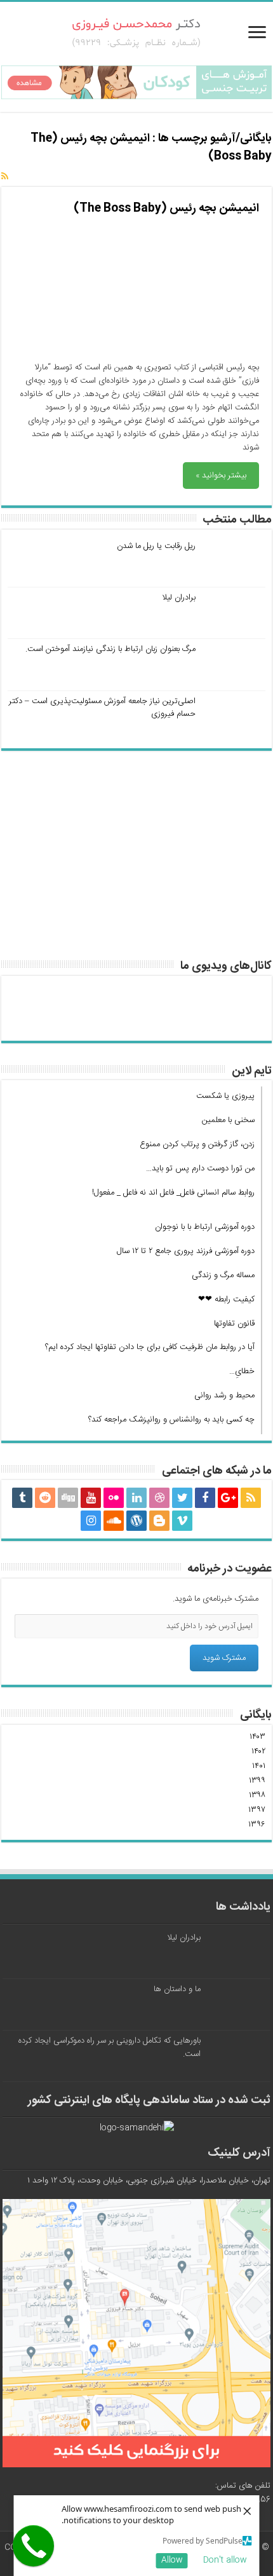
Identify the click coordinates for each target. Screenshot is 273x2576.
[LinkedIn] (136, 1498)
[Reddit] (45, 1498)
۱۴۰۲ (258, 1751)
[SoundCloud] (114, 1521)
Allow (172, 2560)
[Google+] (228, 1498)
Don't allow (225, 2560)
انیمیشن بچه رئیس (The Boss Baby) (166, 209)
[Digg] (68, 1498)
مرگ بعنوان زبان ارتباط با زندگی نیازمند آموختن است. (110, 649)
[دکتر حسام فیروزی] (137, 34)
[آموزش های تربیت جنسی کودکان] (136, 83)
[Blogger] (159, 1521)
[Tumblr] (22, 1498)
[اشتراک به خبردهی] (5, 177)
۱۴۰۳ (257, 1737)
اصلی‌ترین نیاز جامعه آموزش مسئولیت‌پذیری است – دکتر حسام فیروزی (102, 708)
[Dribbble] (159, 1498)
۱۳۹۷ (257, 1810)
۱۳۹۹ (257, 1781)
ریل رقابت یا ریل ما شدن (156, 546)
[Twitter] (182, 1498)
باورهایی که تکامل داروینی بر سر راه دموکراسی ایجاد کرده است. (110, 2047)
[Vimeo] (182, 1521)
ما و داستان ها (177, 1989)
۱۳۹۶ (257, 1825)
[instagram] (91, 1521)
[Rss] (251, 1498)
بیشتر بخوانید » (221, 476)
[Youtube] (91, 1498)
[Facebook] (205, 1498)
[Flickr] (114, 1498)
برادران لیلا (179, 598)
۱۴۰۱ (259, 1766)
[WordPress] (136, 1521)
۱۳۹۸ (257, 1795)
